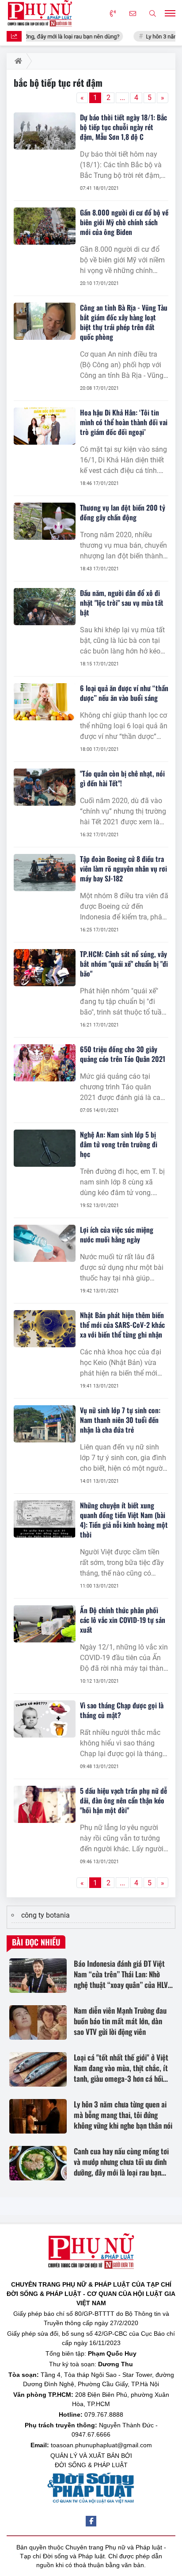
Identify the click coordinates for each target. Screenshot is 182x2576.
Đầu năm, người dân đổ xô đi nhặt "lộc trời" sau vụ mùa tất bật (122, 603)
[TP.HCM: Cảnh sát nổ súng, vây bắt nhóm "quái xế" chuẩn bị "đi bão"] (45, 968)
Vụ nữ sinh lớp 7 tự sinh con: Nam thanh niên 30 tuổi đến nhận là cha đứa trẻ (120, 1420)
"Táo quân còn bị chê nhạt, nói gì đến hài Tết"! (122, 778)
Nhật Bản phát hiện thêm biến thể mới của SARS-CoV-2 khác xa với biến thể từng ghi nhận (122, 1325)
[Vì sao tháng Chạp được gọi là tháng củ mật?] (45, 1719)
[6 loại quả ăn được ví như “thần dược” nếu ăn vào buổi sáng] (45, 702)
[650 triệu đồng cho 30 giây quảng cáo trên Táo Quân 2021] (45, 1063)
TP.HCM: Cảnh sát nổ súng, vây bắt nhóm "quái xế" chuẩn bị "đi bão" (124, 964)
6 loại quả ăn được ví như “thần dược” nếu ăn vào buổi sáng (124, 693)
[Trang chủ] (17, 61)
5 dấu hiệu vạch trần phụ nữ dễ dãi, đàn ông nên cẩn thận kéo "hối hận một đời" (123, 1800)
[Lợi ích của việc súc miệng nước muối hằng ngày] (45, 1243)
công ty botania (45, 1915)
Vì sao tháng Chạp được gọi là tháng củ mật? (122, 1710)
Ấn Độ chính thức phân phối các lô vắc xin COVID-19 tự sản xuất (123, 1620)
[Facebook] (91, 2521)
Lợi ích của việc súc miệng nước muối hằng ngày (117, 1234)
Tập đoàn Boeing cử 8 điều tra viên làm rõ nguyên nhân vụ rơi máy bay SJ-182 (123, 869)
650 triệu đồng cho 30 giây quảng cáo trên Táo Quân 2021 (123, 1054)
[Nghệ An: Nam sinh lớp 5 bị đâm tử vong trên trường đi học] (45, 1148)
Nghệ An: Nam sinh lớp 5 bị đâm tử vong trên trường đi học (119, 1144)
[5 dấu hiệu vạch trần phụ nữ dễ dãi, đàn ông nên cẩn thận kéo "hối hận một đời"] (45, 1804)
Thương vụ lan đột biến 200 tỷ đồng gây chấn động (123, 512)
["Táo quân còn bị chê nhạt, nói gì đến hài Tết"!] (45, 787)
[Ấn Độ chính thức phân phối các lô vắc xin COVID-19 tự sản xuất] (45, 1624)
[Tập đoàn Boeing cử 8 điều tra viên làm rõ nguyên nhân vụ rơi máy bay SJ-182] (45, 873)
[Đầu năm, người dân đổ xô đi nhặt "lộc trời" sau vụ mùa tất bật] (45, 607)
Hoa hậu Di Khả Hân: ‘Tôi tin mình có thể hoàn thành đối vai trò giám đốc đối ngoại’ (124, 422)
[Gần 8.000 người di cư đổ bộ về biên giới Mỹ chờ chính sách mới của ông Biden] (45, 226)
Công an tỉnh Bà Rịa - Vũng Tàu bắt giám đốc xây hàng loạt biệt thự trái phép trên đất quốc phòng (124, 322)
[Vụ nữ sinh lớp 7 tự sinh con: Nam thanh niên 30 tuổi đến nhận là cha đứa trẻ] (45, 1424)
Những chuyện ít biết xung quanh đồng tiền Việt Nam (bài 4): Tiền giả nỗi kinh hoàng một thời (124, 1520)
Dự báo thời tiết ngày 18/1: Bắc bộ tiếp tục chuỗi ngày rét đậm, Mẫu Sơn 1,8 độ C (123, 127)
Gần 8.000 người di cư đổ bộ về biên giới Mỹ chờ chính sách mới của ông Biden (124, 222)
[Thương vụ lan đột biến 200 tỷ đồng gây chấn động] (45, 521)
